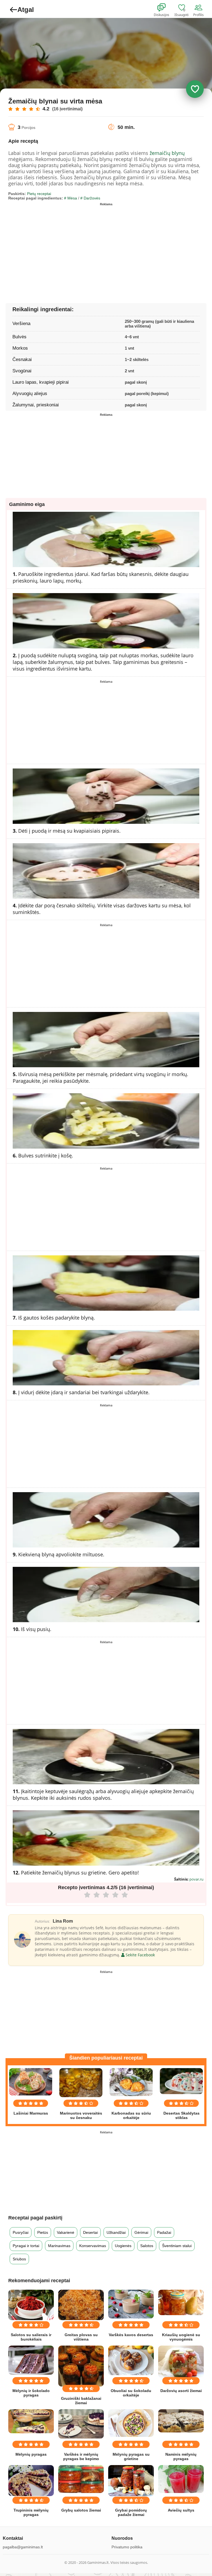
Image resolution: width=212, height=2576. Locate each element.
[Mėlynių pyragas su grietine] (131, 2423)
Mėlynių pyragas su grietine (131, 2456)
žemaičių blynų (167, 153)
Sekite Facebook (140, 1955)
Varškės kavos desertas (131, 2335)
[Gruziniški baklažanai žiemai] (81, 2366)
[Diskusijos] (165, 8)
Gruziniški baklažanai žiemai (81, 2401)
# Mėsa (71, 198)
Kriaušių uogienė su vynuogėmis (181, 2337)
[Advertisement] (57, 247)
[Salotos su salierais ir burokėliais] (31, 2305)
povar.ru (196, 1879)
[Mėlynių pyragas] (31, 2421)
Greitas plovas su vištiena (81, 2337)
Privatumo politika (127, 2547)
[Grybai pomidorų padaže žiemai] (131, 2481)
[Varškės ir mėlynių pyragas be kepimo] (81, 2424)
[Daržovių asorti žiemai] (181, 2362)
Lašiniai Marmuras (31, 2113)
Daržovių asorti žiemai (181, 2391)
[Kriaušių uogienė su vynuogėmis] (181, 2302)
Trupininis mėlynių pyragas (31, 2512)
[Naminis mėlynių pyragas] (181, 2421)
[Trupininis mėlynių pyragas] (31, 2481)
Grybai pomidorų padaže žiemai (131, 2512)
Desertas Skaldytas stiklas (181, 2115)
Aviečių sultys (181, 2510)
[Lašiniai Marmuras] (31, 2082)
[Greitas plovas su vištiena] (81, 2305)
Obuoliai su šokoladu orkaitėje (131, 2393)
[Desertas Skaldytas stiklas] (181, 2081)
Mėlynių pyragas (31, 2454)
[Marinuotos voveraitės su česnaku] (81, 2083)
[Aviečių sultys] (181, 2479)
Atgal (26, 10)
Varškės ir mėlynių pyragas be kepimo (81, 2456)
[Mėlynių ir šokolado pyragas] (31, 2360)
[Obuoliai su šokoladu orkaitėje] (131, 2360)
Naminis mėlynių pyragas (181, 2456)
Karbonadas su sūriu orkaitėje (131, 2115)
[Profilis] (200, 8)
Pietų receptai (39, 194)
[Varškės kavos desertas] (131, 2304)
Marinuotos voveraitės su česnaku (81, 2115)
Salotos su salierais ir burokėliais (31, 2337)
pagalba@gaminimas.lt (23, 2547)
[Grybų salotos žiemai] (81, 2479)
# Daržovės (90, 198)
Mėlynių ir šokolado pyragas (31, 2393)
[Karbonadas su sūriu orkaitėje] (131, 2082)
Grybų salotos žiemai (81, 2510)
